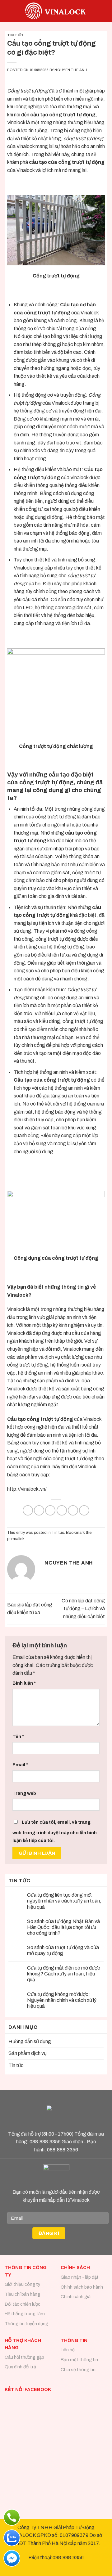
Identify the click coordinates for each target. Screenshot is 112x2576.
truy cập (40, 1475)
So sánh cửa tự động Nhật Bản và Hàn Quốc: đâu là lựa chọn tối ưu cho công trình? (63, 1927)
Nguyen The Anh (71, 70)
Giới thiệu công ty (22, 2284)
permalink (16, 1539)
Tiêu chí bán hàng (22, 2294)
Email (20, 1765)
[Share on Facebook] (39, 1510)
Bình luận (24, 1683)
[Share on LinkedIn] (84, 1510)
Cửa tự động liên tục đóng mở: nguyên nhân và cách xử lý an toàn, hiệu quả (64, 1901)
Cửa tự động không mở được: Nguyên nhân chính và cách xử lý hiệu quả (62, 2000)
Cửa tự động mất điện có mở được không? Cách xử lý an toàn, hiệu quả (64, 1974)
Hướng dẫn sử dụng (30, 2041)
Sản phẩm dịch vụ (28, 2053)
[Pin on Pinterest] (73, 1510)
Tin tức (15, 35)
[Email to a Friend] (62, 1510)
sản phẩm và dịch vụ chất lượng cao (55, 1357)
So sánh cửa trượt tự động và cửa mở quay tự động (63, 1950)
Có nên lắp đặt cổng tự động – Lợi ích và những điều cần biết (83, 1609)
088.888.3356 (45, 2142)
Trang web (24, 1793)
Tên (18, 1736)
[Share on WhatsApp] (28, 1510)
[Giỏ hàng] (104, 11)
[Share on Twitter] (50, 1510)
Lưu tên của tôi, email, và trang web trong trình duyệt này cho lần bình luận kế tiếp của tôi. (55, 1831)
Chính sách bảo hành (82, 2287)
